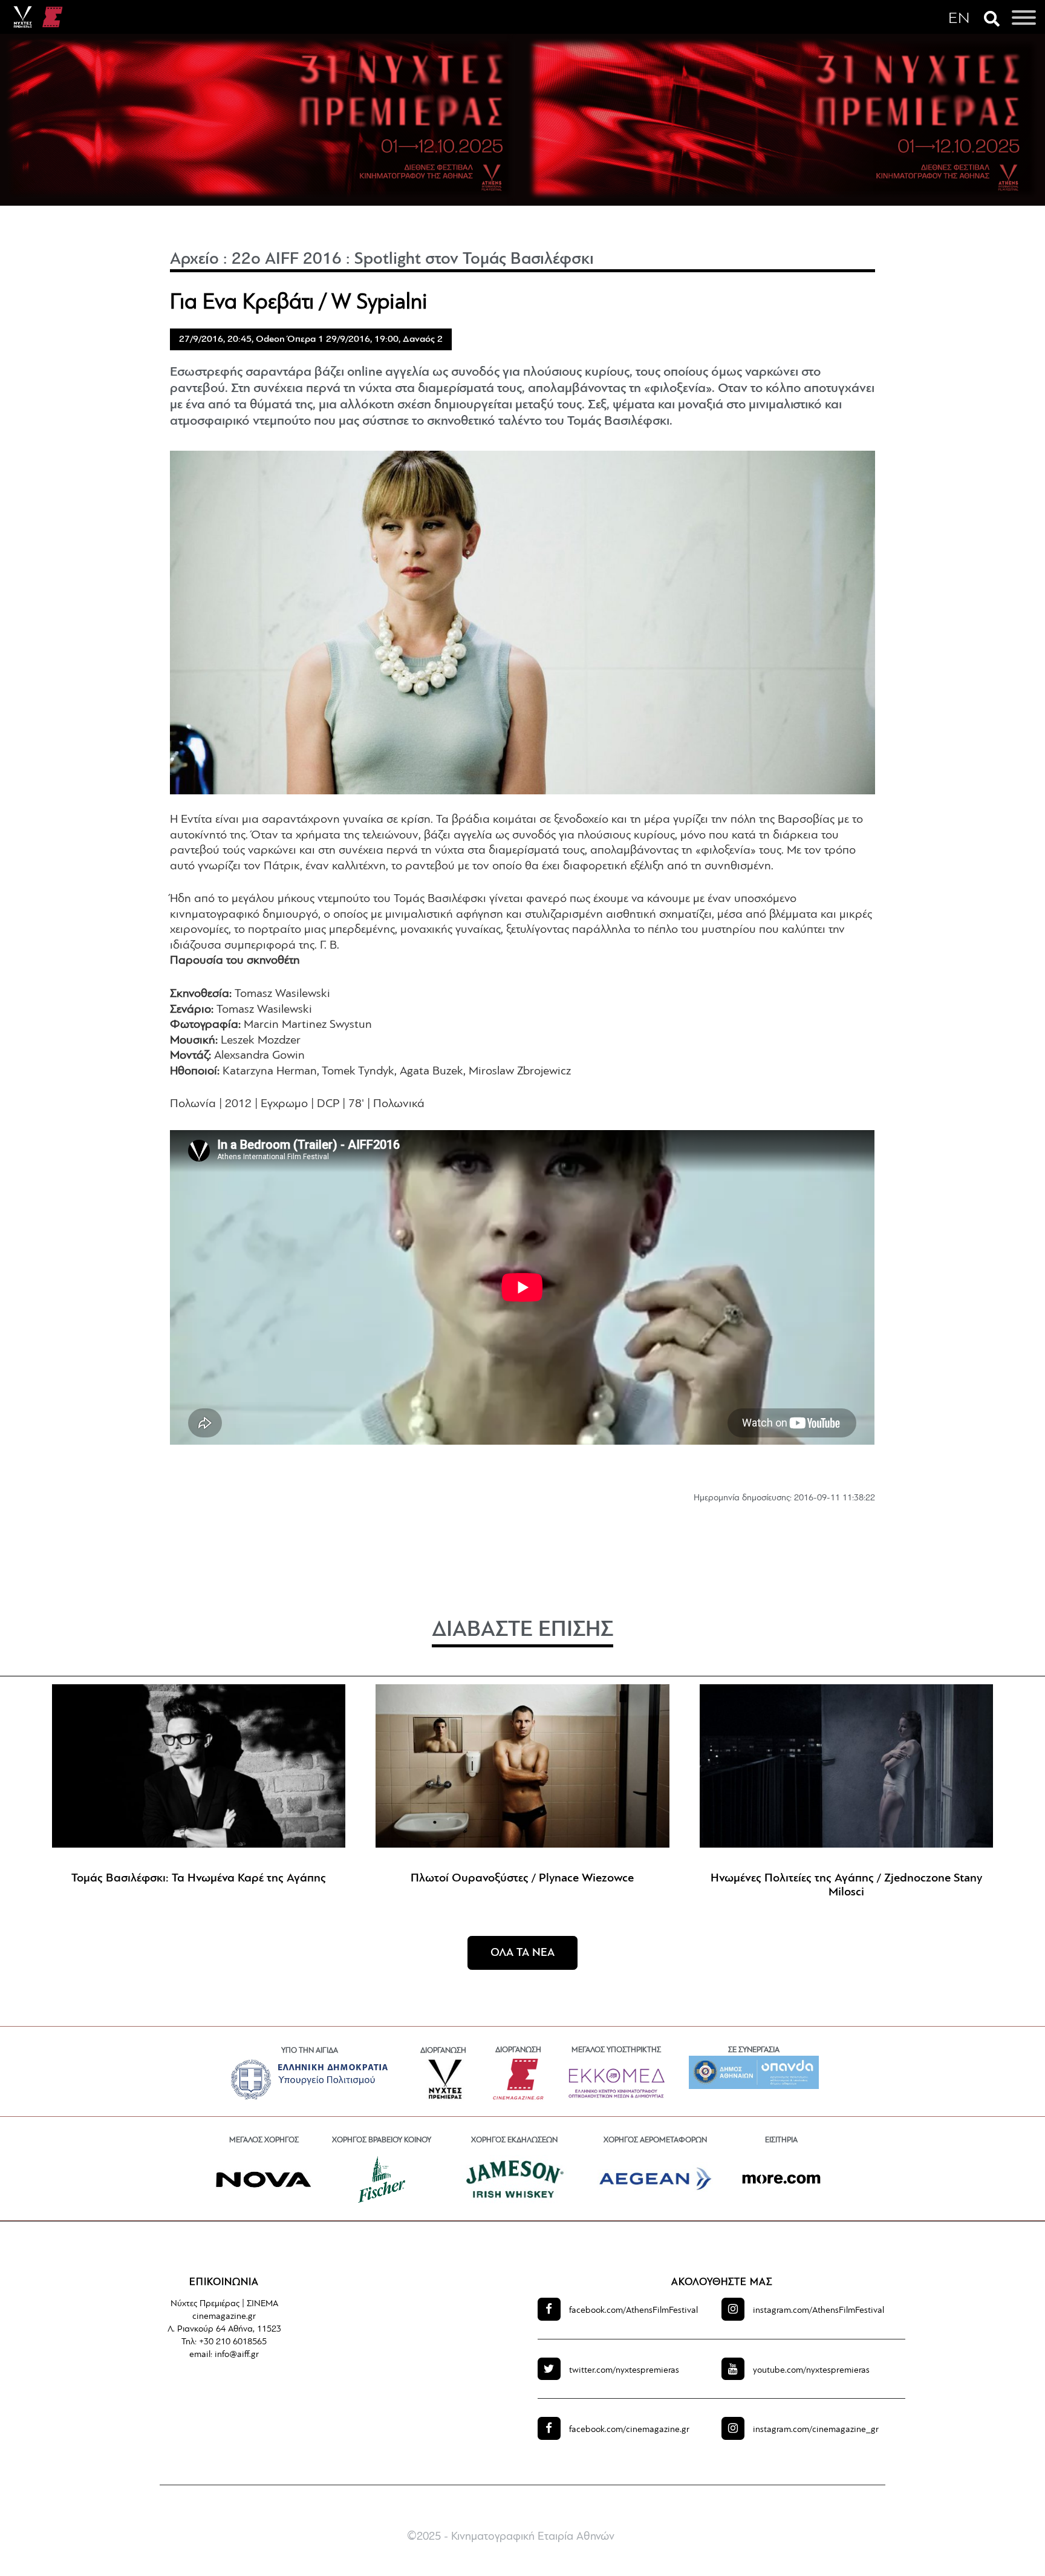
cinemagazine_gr (816, 2430)
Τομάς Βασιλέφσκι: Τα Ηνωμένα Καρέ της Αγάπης (199, 1878)
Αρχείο (194, 260)
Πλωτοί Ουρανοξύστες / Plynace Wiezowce (522, 1878)
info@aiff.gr (237, 2355)
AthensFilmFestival (633, 2311)
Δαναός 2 (423, 339)
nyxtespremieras (624, 2371)
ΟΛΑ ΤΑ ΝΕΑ (522, 1953)
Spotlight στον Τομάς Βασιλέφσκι (474, 260)
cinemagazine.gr (629, 2430)
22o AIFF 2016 (287, 260)
